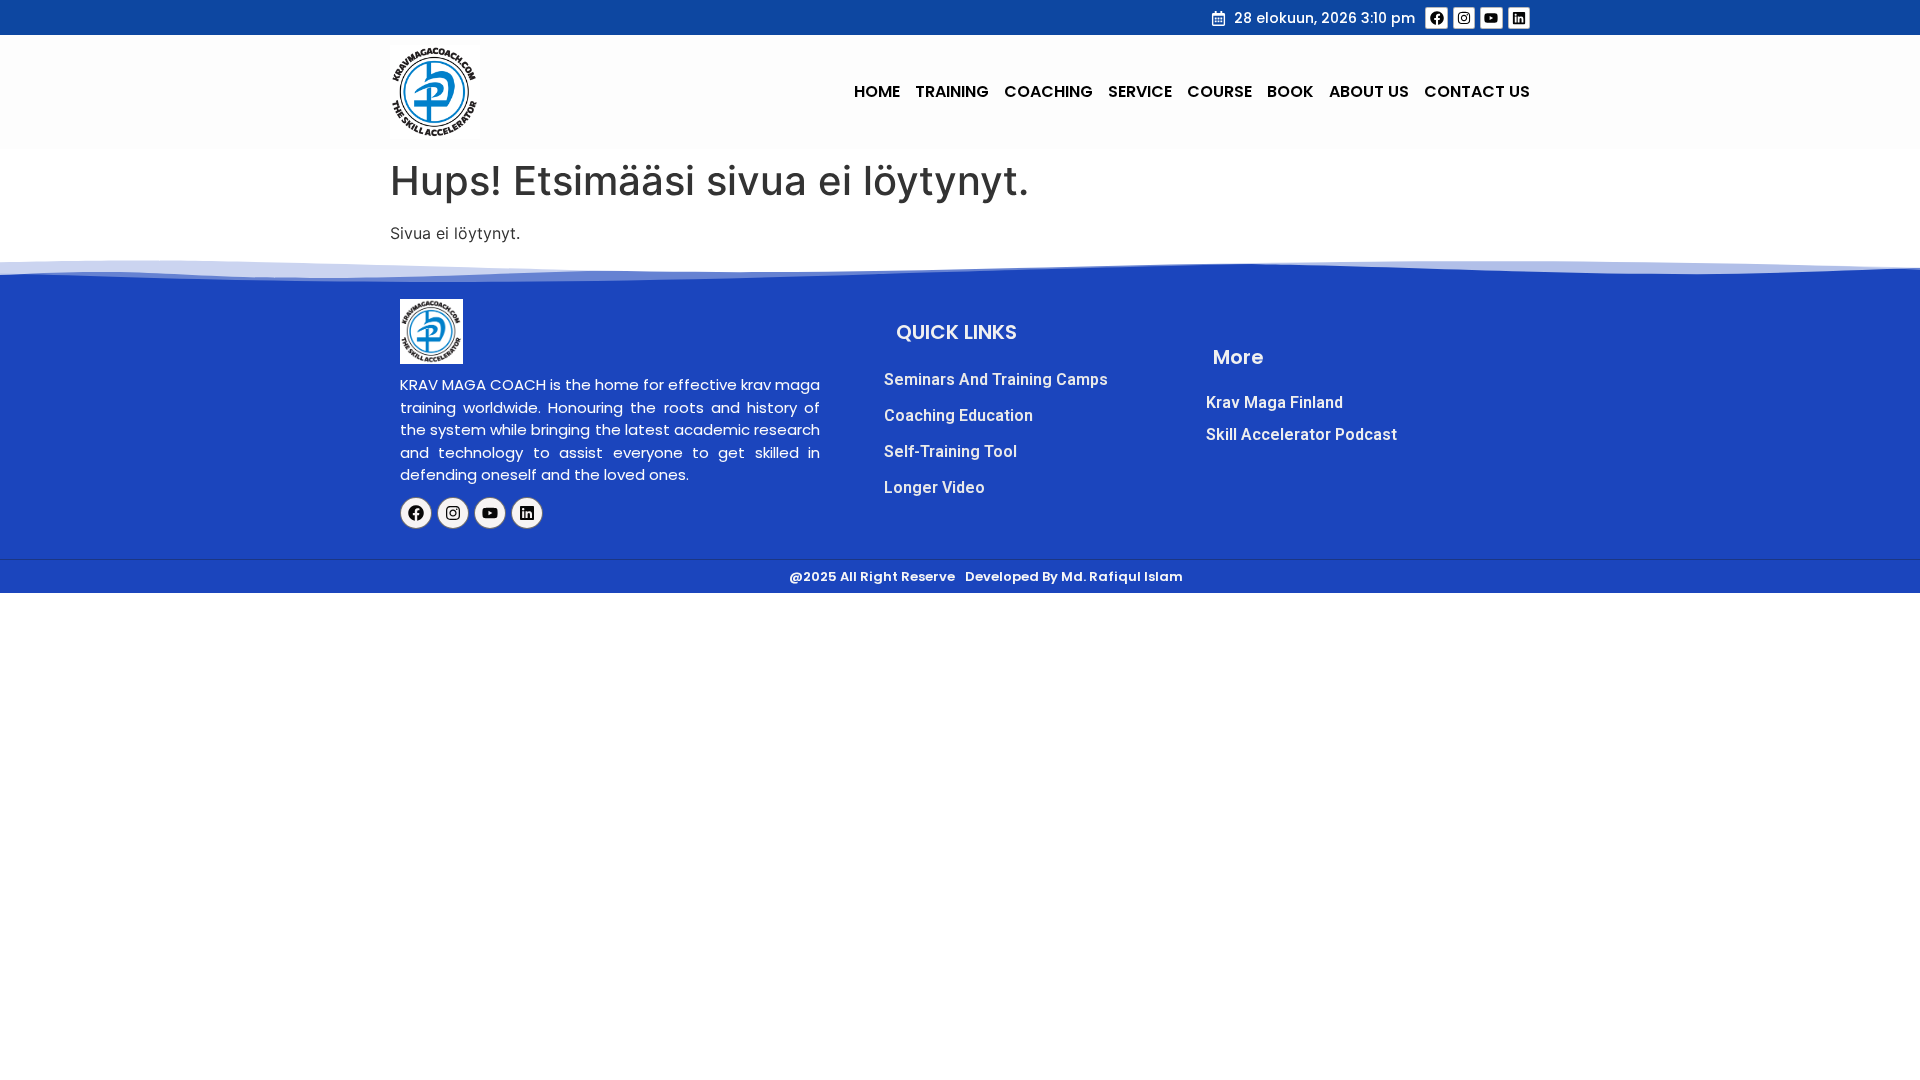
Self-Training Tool (950, 451)
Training (952, 92)
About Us (1369, 92)
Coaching (1048, 92)
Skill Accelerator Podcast (1301, 434)
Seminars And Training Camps (996, 379)
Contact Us (1477, 92)
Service (1140, 92)
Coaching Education (958, 415)
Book (1290, 92)
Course (1219, 92)
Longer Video (934, 487)
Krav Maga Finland (1274, 402)
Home (877, 92)
